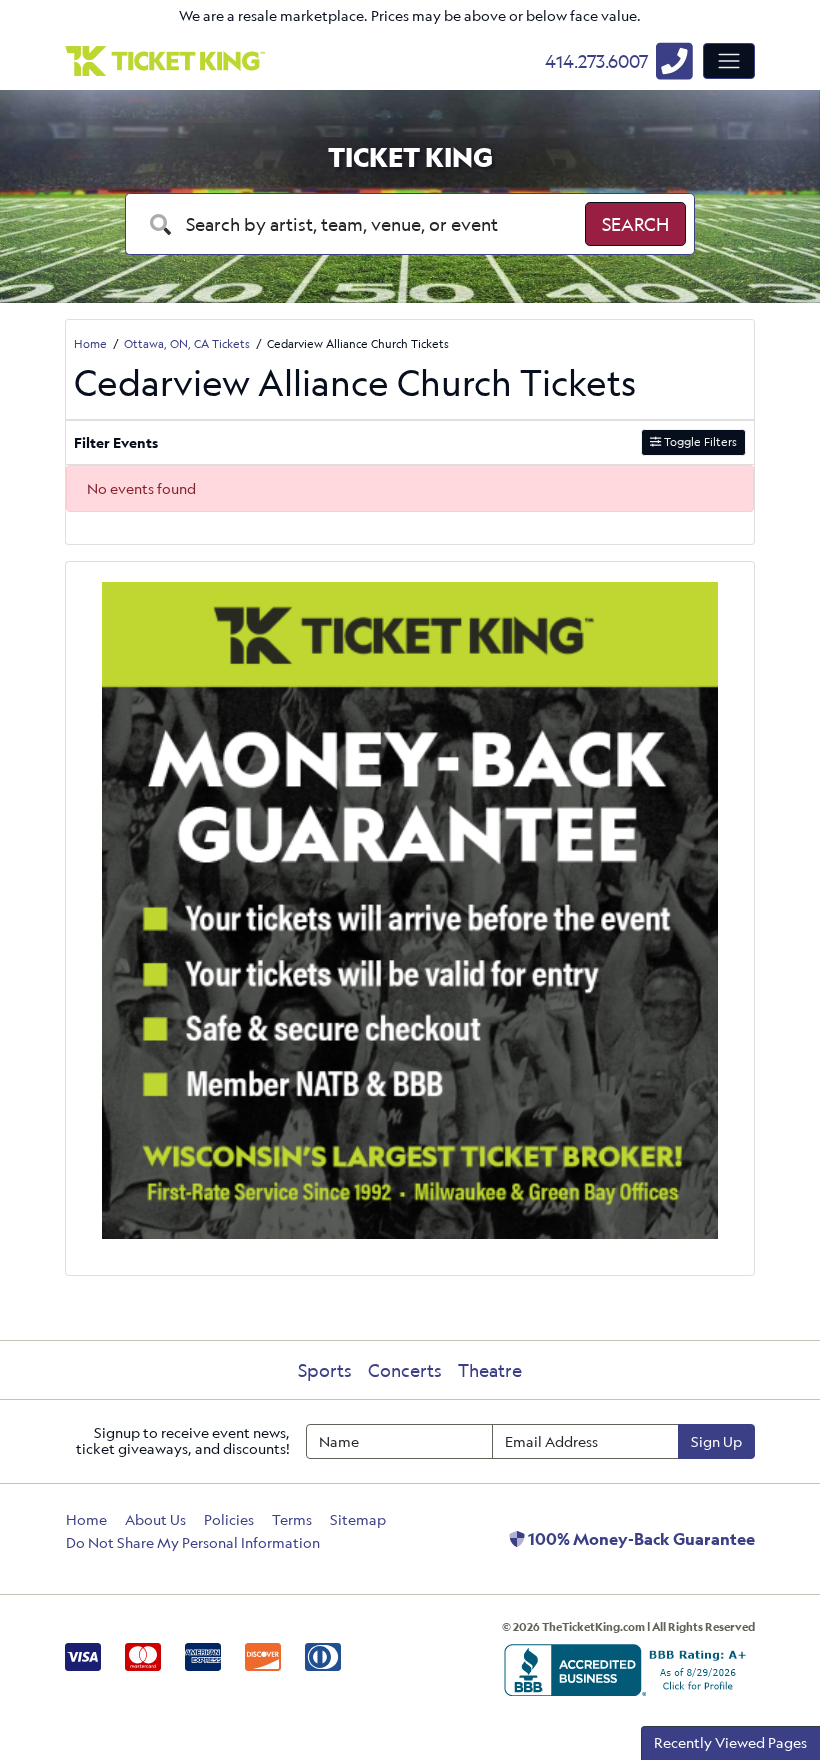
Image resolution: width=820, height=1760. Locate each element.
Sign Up (716, 1441)
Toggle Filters (699, 441)
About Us (155, 1519)
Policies (229, 1519)
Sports (325, 1370)
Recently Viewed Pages (730, 1742)
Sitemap (358, 1519)
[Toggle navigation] (729, 61)
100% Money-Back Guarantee (640, 1539)
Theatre (490, 1370)
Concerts (405, 1370)
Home (86, 1519)
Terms (292, 1519)
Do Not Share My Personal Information (193, 1542)
